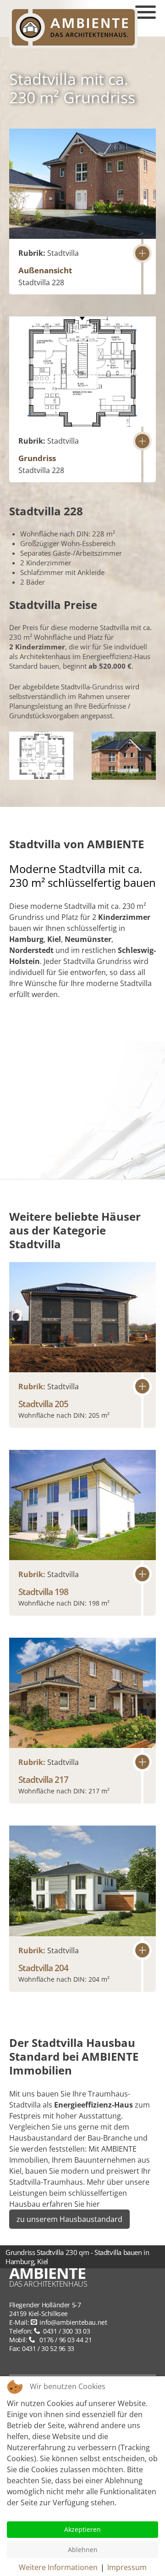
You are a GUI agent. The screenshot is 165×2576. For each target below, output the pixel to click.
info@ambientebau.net (73, 2322)
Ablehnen (83, 2550)
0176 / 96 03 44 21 (65, 2340)
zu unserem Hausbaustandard (69, 2219)
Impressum (127, 2567)
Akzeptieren (82, 2529)
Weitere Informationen (58, 2567)
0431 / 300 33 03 (66, 2331)
